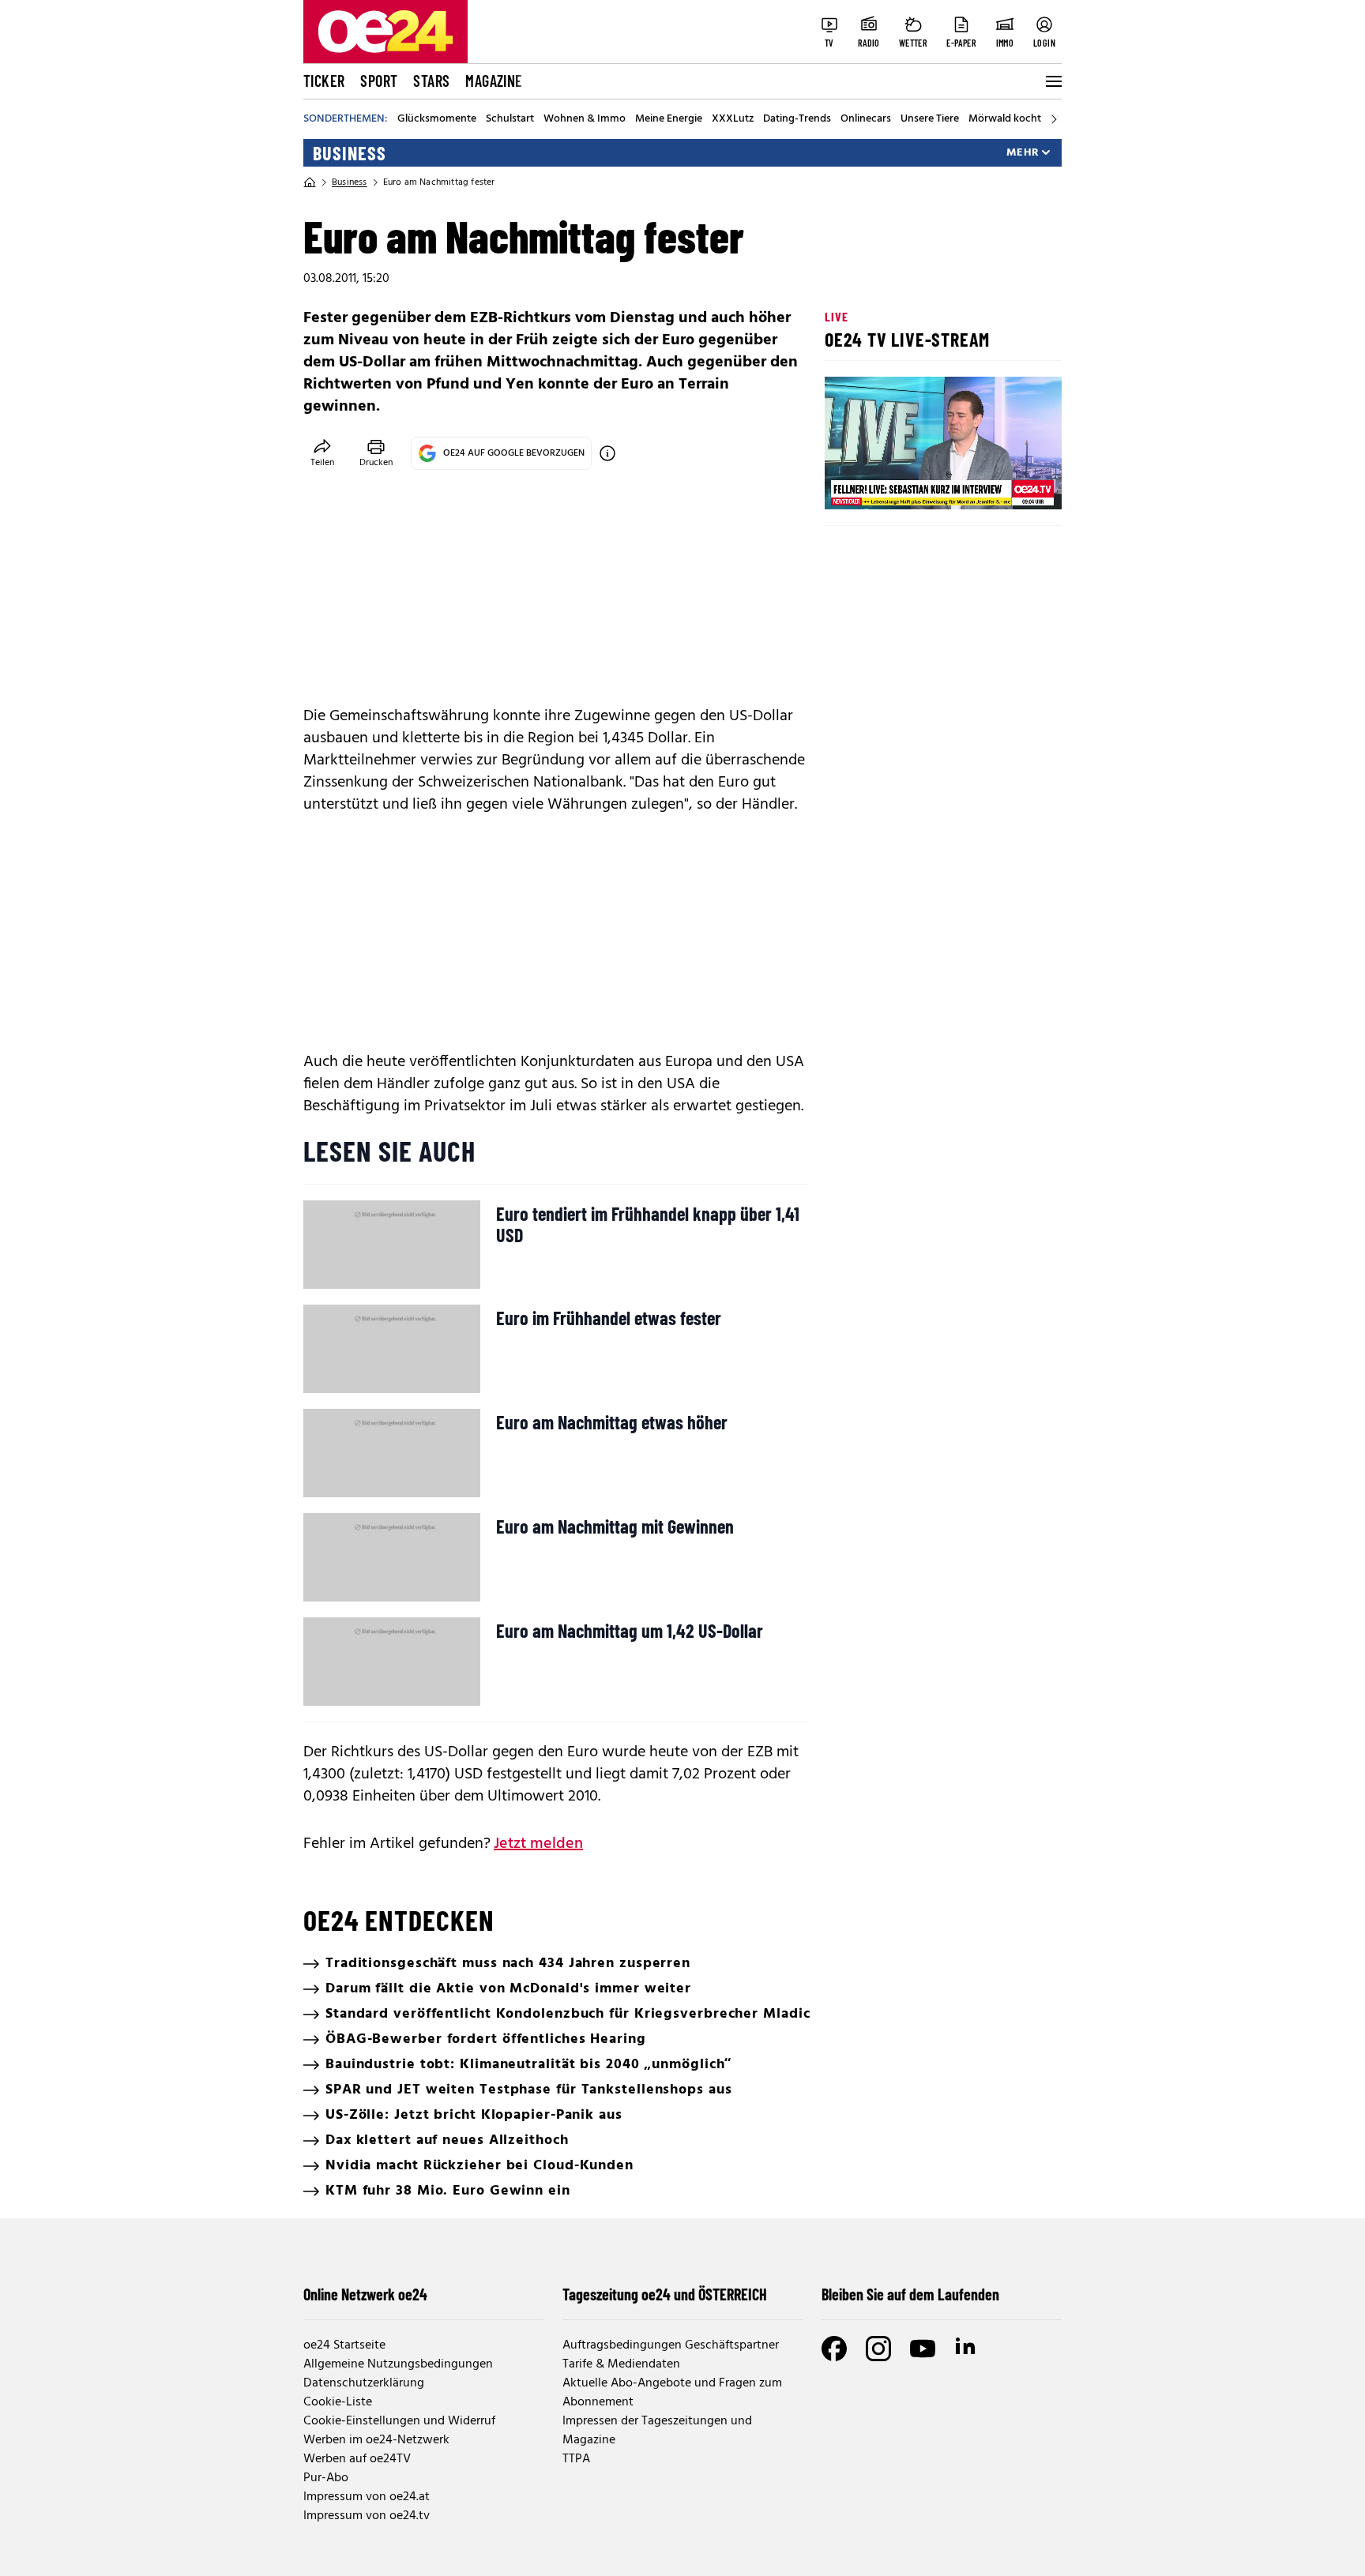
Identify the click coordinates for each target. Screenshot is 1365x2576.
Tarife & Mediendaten (621, 2364)
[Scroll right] (1054, 119)
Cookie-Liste (338, 2402)
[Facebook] (834, 2349)
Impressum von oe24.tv (367, 2516)
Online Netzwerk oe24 (365, 2294)
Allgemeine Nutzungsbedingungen (398, 2364)
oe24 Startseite (344, 2345)
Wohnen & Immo (585, 119)
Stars (431, 81)
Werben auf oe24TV (357, 2459)
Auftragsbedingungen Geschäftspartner (671, 2345)
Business (350, 153)
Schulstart (510, 119)
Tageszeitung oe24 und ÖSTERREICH (665, 2294)
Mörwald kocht (1005, 119)
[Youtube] (923, 2349)
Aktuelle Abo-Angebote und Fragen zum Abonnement (672, 2393)
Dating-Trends (797, 119)
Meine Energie (669, 119)
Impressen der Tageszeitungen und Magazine (657, 2431)
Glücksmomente (437, 119)
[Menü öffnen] (1052, 81)
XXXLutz (733, 119)
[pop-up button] (1011, 484)
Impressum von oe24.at (367, 2497)
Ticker (324, 81)
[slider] (902, 484)
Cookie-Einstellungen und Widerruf (399, 2421)
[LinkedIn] (967, 2349)
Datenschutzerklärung (364, 2383)
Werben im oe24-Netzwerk (376, 2440)
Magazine (494, 81)
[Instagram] (878, 2349)
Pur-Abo (326, 2478)
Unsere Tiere (930, 119)
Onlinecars (866, 119)
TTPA (576, 2459)
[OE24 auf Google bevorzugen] (607, 453)
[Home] (310, 182)
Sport (379, 81)
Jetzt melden (538, 1844)
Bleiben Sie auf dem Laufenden (910, 2294)
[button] (850, 484)
